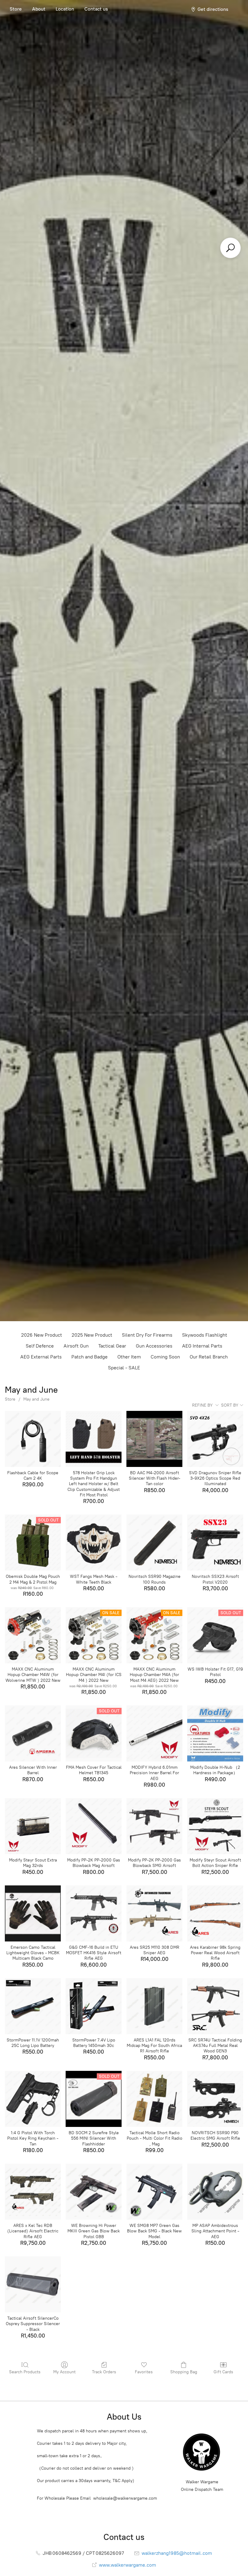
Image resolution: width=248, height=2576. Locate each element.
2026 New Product (42, 1335)
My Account (64, 2372)
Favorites (144, 2372)
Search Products (25, 2372)
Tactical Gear (112, 1346)
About (39, 9)
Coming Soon (165, 1357)
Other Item (129, 1357)
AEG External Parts (41, 1357)
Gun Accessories (154, 1346)
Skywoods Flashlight (205, 1335)
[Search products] (230, 248)
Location (65, 9)
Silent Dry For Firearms (147, 1335)
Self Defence (40, 1346)
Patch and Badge (90, 1357)
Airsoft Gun (76, 1346)
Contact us (96, 9)
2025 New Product (92, 1335)
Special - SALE (124, 1368)
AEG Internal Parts (202, 1346)
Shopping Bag (184, 2372)
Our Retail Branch (209, 1357)
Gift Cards (223, 2372)
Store (16, 9)
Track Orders (104, 2372)
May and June (36, 1399)
